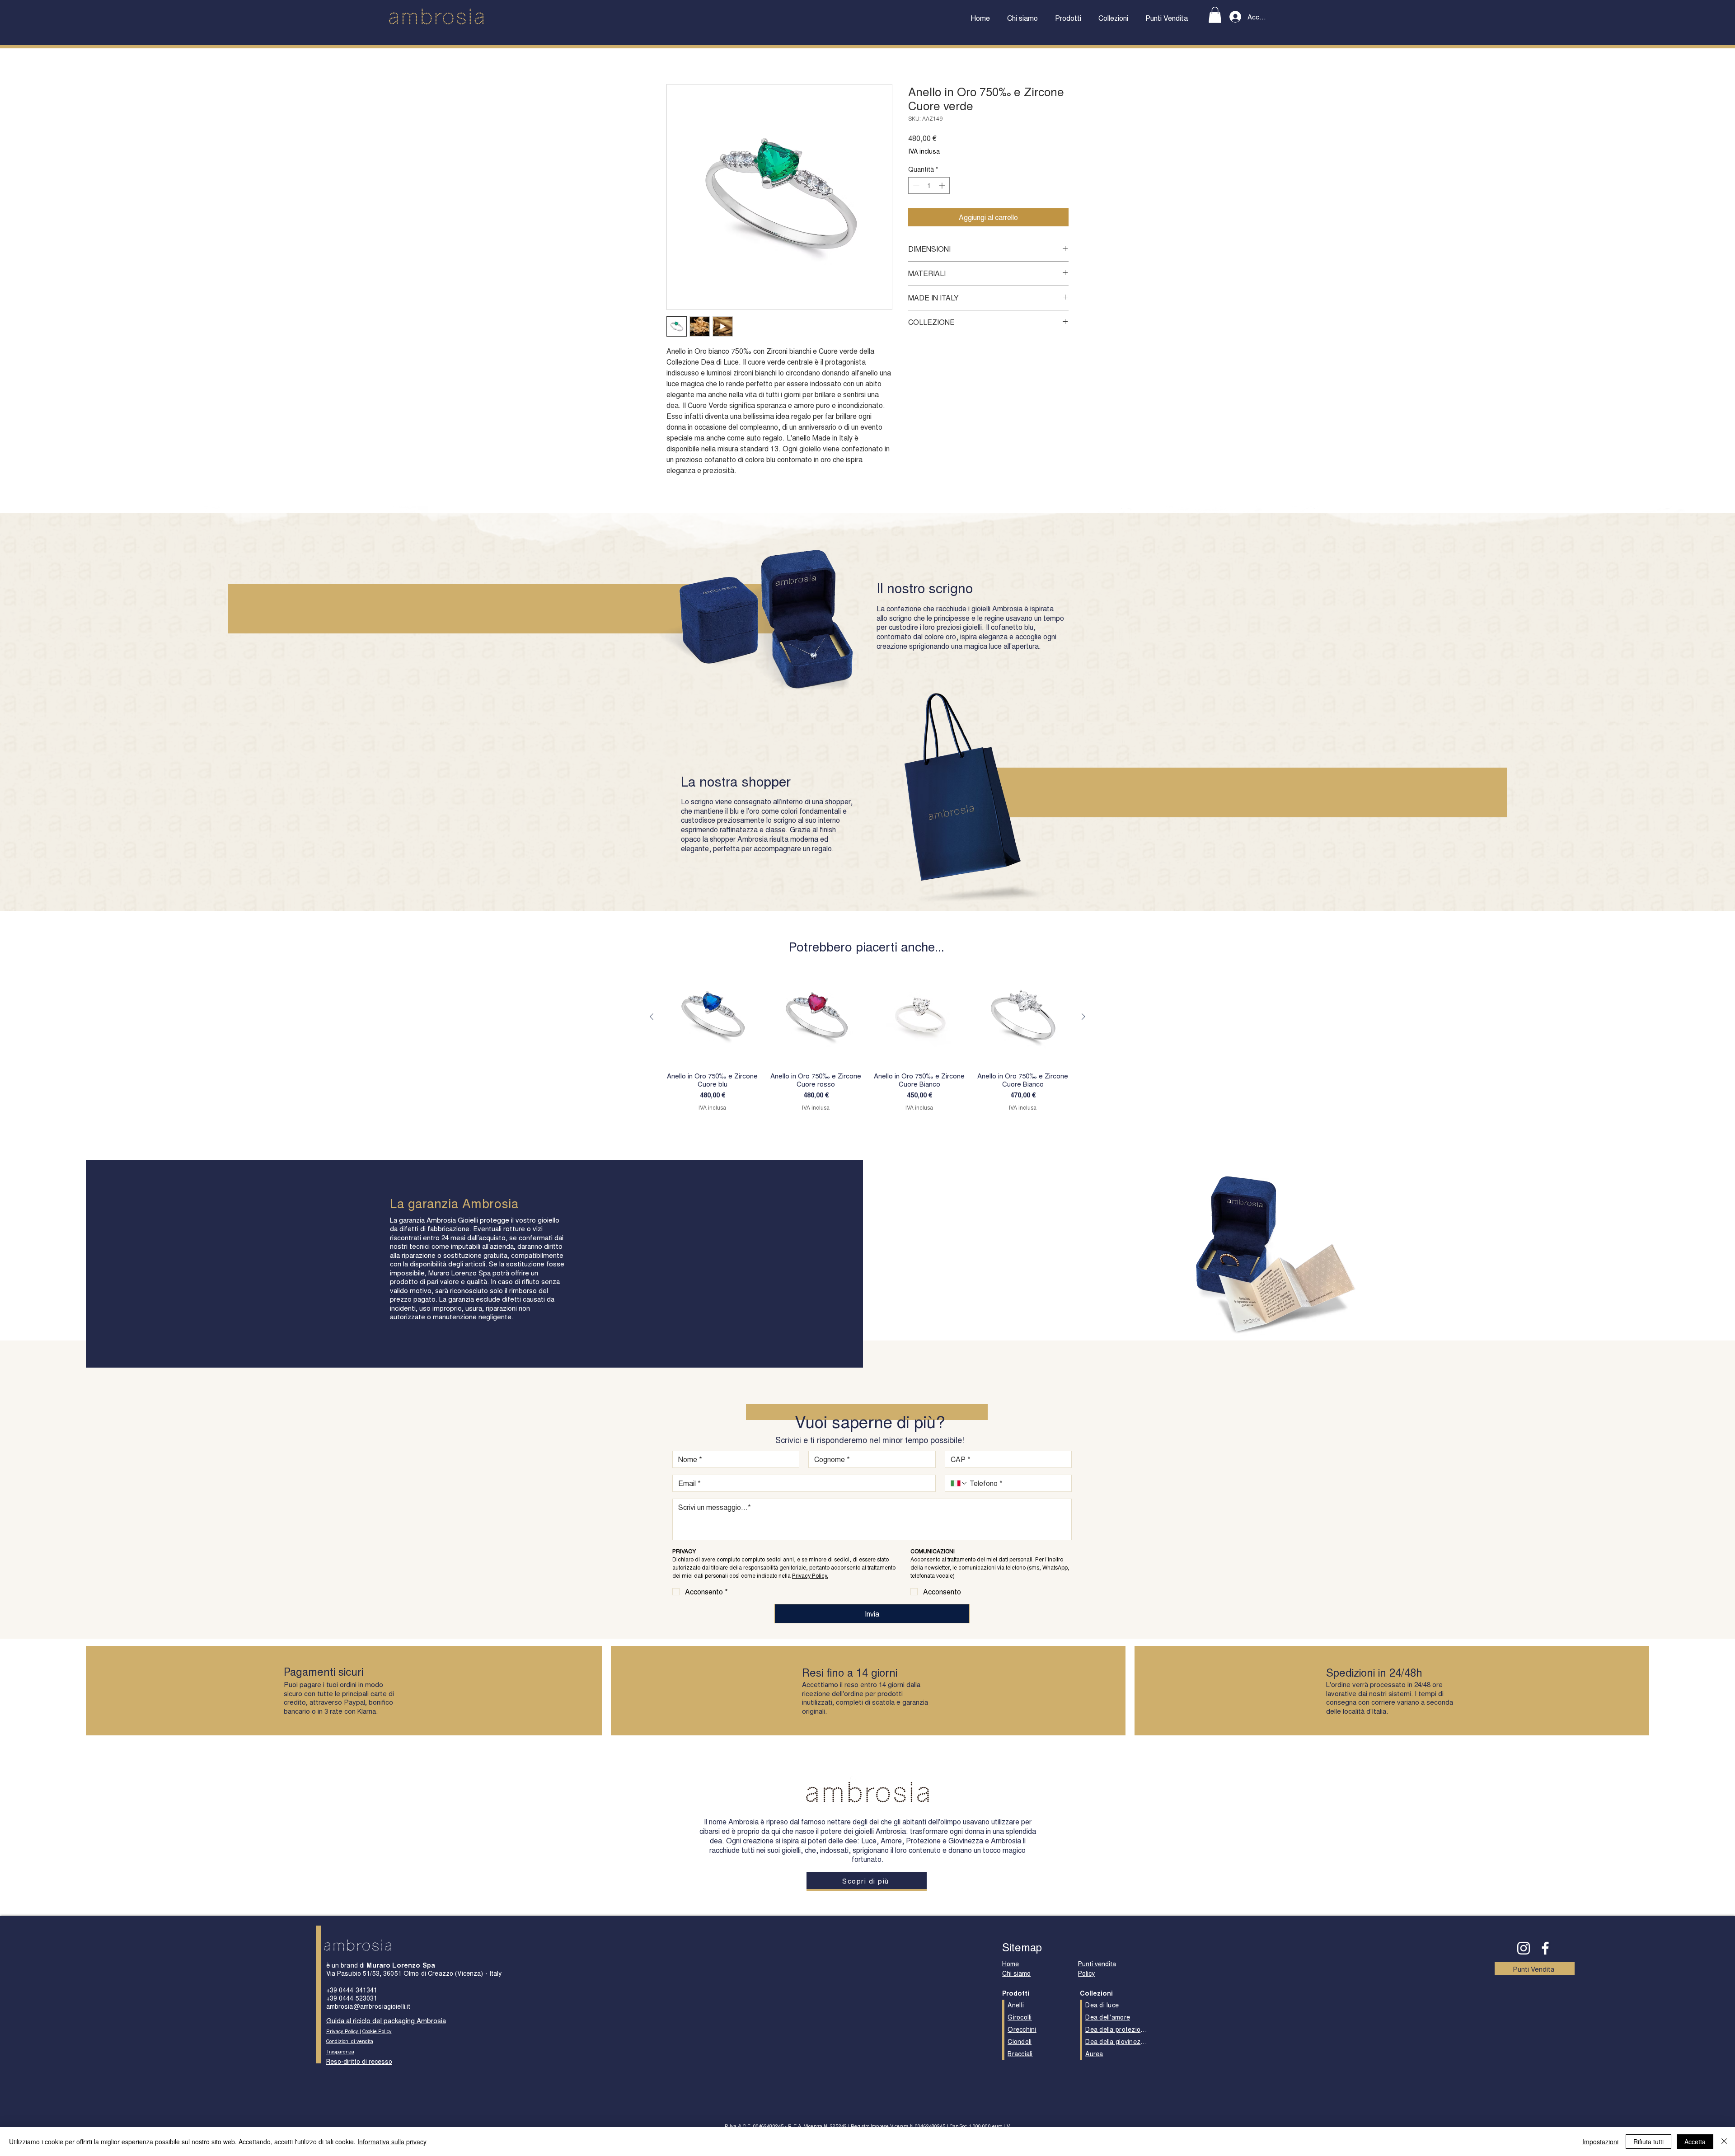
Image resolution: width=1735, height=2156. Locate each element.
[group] (867, 1040)
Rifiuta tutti (1648, 2142)
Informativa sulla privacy (392, 2142)
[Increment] (943, 185)
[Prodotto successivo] (1083, 1017)
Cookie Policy (377, 2031)
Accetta (1695, 2142)
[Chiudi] (1724, 2142)
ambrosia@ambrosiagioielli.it (368, 2006)
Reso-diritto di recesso (359, 2061)
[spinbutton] (929, 185)
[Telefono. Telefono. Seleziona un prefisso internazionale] (959, 1483)
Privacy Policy (343, 2031)
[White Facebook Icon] (1545, 1948)
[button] (1068, 18)
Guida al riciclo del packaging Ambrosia (386, 2020)
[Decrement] (915, 185)
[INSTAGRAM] (1524, 1948)
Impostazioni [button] (1600, 2142)
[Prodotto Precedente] (652, 1017)
